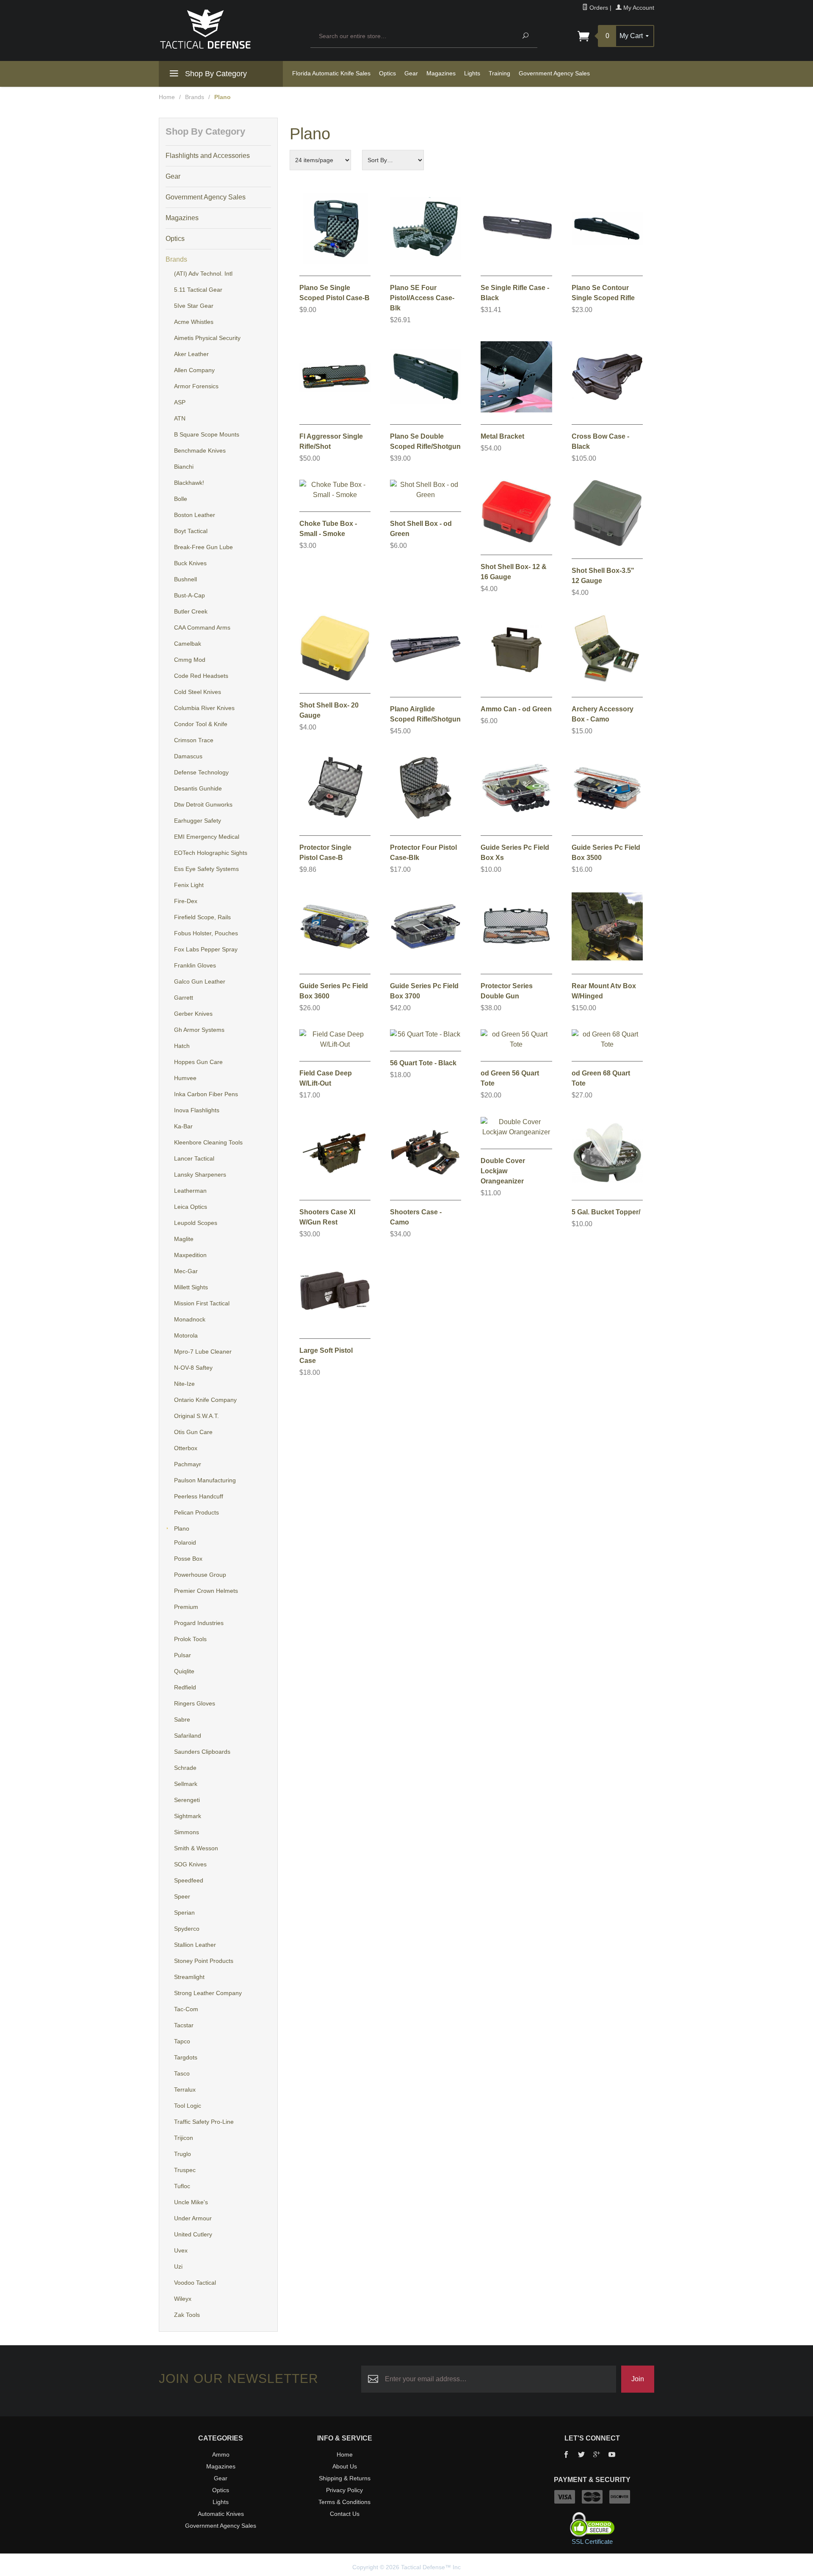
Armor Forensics (196, 386)
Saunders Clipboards (202, 1752)
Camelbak (188, 644)
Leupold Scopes (196, 1223)
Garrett (184, 998)
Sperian (184, 1913)
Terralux (185, 2090)
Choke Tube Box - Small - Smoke (328, 529)
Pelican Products (196, 1512)
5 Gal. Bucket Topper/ (606, 1212)
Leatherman (190, 1191)
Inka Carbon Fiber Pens (206, 1094)
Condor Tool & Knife (201, 724)
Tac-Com (186, 2009)
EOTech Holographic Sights (211, 853)
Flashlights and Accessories (208, 156)
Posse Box (188, 1559)
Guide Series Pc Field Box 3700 (424, 991)
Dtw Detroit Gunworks (203, 804)
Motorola (186, 1335)
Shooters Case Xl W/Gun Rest (327, 1217)
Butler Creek (191, 611)
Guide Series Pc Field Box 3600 (334, 991)
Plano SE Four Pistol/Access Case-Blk (422, 298)
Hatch (182, 1046)
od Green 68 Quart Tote (601, 1078)
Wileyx (183, 2299)
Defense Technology (201, 772)
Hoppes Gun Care (198, 1062)
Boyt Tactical (191, 531)
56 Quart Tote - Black (423, 1063)
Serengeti (187, 1800)
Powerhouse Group (200, 1575)
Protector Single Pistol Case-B (325, 853)
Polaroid (185, 1542)
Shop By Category (215, 74)
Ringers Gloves (195, 1703)
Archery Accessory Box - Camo (603, 714)
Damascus (188, 756)
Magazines (441, 73)
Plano (182, 1528)
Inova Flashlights (197, 1110)
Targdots (186, 2057)
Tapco (182, 2041)
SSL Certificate (592, 2541)
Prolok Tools (190, 1639)
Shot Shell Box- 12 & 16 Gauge (514, 572)
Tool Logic (188, 2106)
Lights (472, 73)
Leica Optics (191, 1207)
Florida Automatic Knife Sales (331, 73)
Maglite (184, 1239)
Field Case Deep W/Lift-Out (326, 1078)
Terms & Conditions (344, 2502)
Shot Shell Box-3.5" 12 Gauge (603, 576)
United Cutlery (193, 2234)
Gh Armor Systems (199, 1030)
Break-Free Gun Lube (203, 547)
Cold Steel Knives (198, 692)
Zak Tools (187, 2315)
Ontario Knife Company (205, 1400)
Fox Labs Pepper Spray (206, 949)
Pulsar (183, 1655)
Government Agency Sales (554, 73)
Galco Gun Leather (200, 981)
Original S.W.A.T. (196, 1416)
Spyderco (187, 1929)
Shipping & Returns (345, 2478)
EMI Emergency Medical (207, 837)
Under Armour (193, 2218)
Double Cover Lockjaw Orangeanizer (503, 1171)
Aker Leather (191, 354)
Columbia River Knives (204, 708)
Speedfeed (189, 1880)
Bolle (181, 499)
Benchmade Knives (200, 451)
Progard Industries (199, 1623)
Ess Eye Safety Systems (206, 869)
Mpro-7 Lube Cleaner (203, 1352)
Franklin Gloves (195, 965)
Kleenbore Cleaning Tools (208, 1142)
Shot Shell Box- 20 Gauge (329, 710)
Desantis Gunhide (198, 788)
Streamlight (189, 1977)
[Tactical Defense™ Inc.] (230, 29)
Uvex (181, 2250)
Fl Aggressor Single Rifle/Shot (331, 441)
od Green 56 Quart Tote (510, 1078)
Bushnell (185, 579)
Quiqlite (184, 1671)
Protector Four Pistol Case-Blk (423, 853)
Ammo (221, 2454)
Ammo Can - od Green (516, 709)
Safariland (188, 1736)
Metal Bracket (502, 436)
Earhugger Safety (198, 821)
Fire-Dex (186, 901)
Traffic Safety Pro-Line (204, 2122)
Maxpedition (190, 1255)
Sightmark (188, 1816)
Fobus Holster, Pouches (206, 933)
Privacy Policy (344, 2490)
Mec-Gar (186, 1271)
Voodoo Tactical (195, 2283)
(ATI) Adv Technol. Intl (203, 274)
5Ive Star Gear (194, 306)
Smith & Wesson (196, 1848)
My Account (638, 8)
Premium (186, 1607)
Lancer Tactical (194, 1158)
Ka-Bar (183, 1126)
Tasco (182, 2073)
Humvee (185, 1078)
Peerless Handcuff (199, 1496)
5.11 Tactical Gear (198, 290)
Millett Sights (191, 1287)
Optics (387, 73)
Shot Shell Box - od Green (421, 529)
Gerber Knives (193, 1014)
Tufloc (182, 2186)
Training (499, 73)
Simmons (187, 1832)
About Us (345, 2466)
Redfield (185, 1687)
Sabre (182, 1719)
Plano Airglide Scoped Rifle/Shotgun (425, 714)
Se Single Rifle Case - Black (515, 293)
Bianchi (184, 467)
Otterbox (186, 1448)
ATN (180, 418)
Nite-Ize (184, 1384)
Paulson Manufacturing (205, 1480)
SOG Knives (190, 1864)
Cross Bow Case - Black (600, 441)
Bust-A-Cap (189, 595)
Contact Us (345, 2514)
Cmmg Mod (190, 660)
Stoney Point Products (204, 1961)
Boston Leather (195, 515)
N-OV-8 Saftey (193, 1368)
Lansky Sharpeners (200, 1175)
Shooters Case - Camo (416, 1217)
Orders (598, 8)
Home (167, 97)
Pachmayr (188, 1464)
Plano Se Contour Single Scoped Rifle (603, 293)
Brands (195, 97)
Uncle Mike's (191, 2202)
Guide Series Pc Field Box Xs (515, 853)
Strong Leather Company (208, 1993)
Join (638, 2379)
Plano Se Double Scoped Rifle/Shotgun (425, 441)
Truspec (185, 2170)
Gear (411, 73)
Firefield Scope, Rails (202, 917)
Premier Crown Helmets (206, 1591)
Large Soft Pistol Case (326, 1356)
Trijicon (184, 2138)
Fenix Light (189, 885)
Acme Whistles (194, 322)
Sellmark (186, 1784)
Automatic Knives (221, 2514)
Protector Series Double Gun (507, 991)
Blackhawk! (189, 483)
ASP (180, 402)
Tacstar (184, 2025)
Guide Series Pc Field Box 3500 (606, 853)
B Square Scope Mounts (207, 434)
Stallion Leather (195, 1945)
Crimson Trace (194, 740)
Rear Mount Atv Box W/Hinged (604, 991)
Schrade (185, 1768)
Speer (182, 1896)
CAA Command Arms (202, 627)
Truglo (183, 2154)
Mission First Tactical (202, 1303)
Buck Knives (190, 563)
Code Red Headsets (201, 676)
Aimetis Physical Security (207, 338)
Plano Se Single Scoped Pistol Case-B (335, 293)
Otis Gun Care (193, 1432)
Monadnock (190, 1319)
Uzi (178, 2266)
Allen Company (194, 370)
